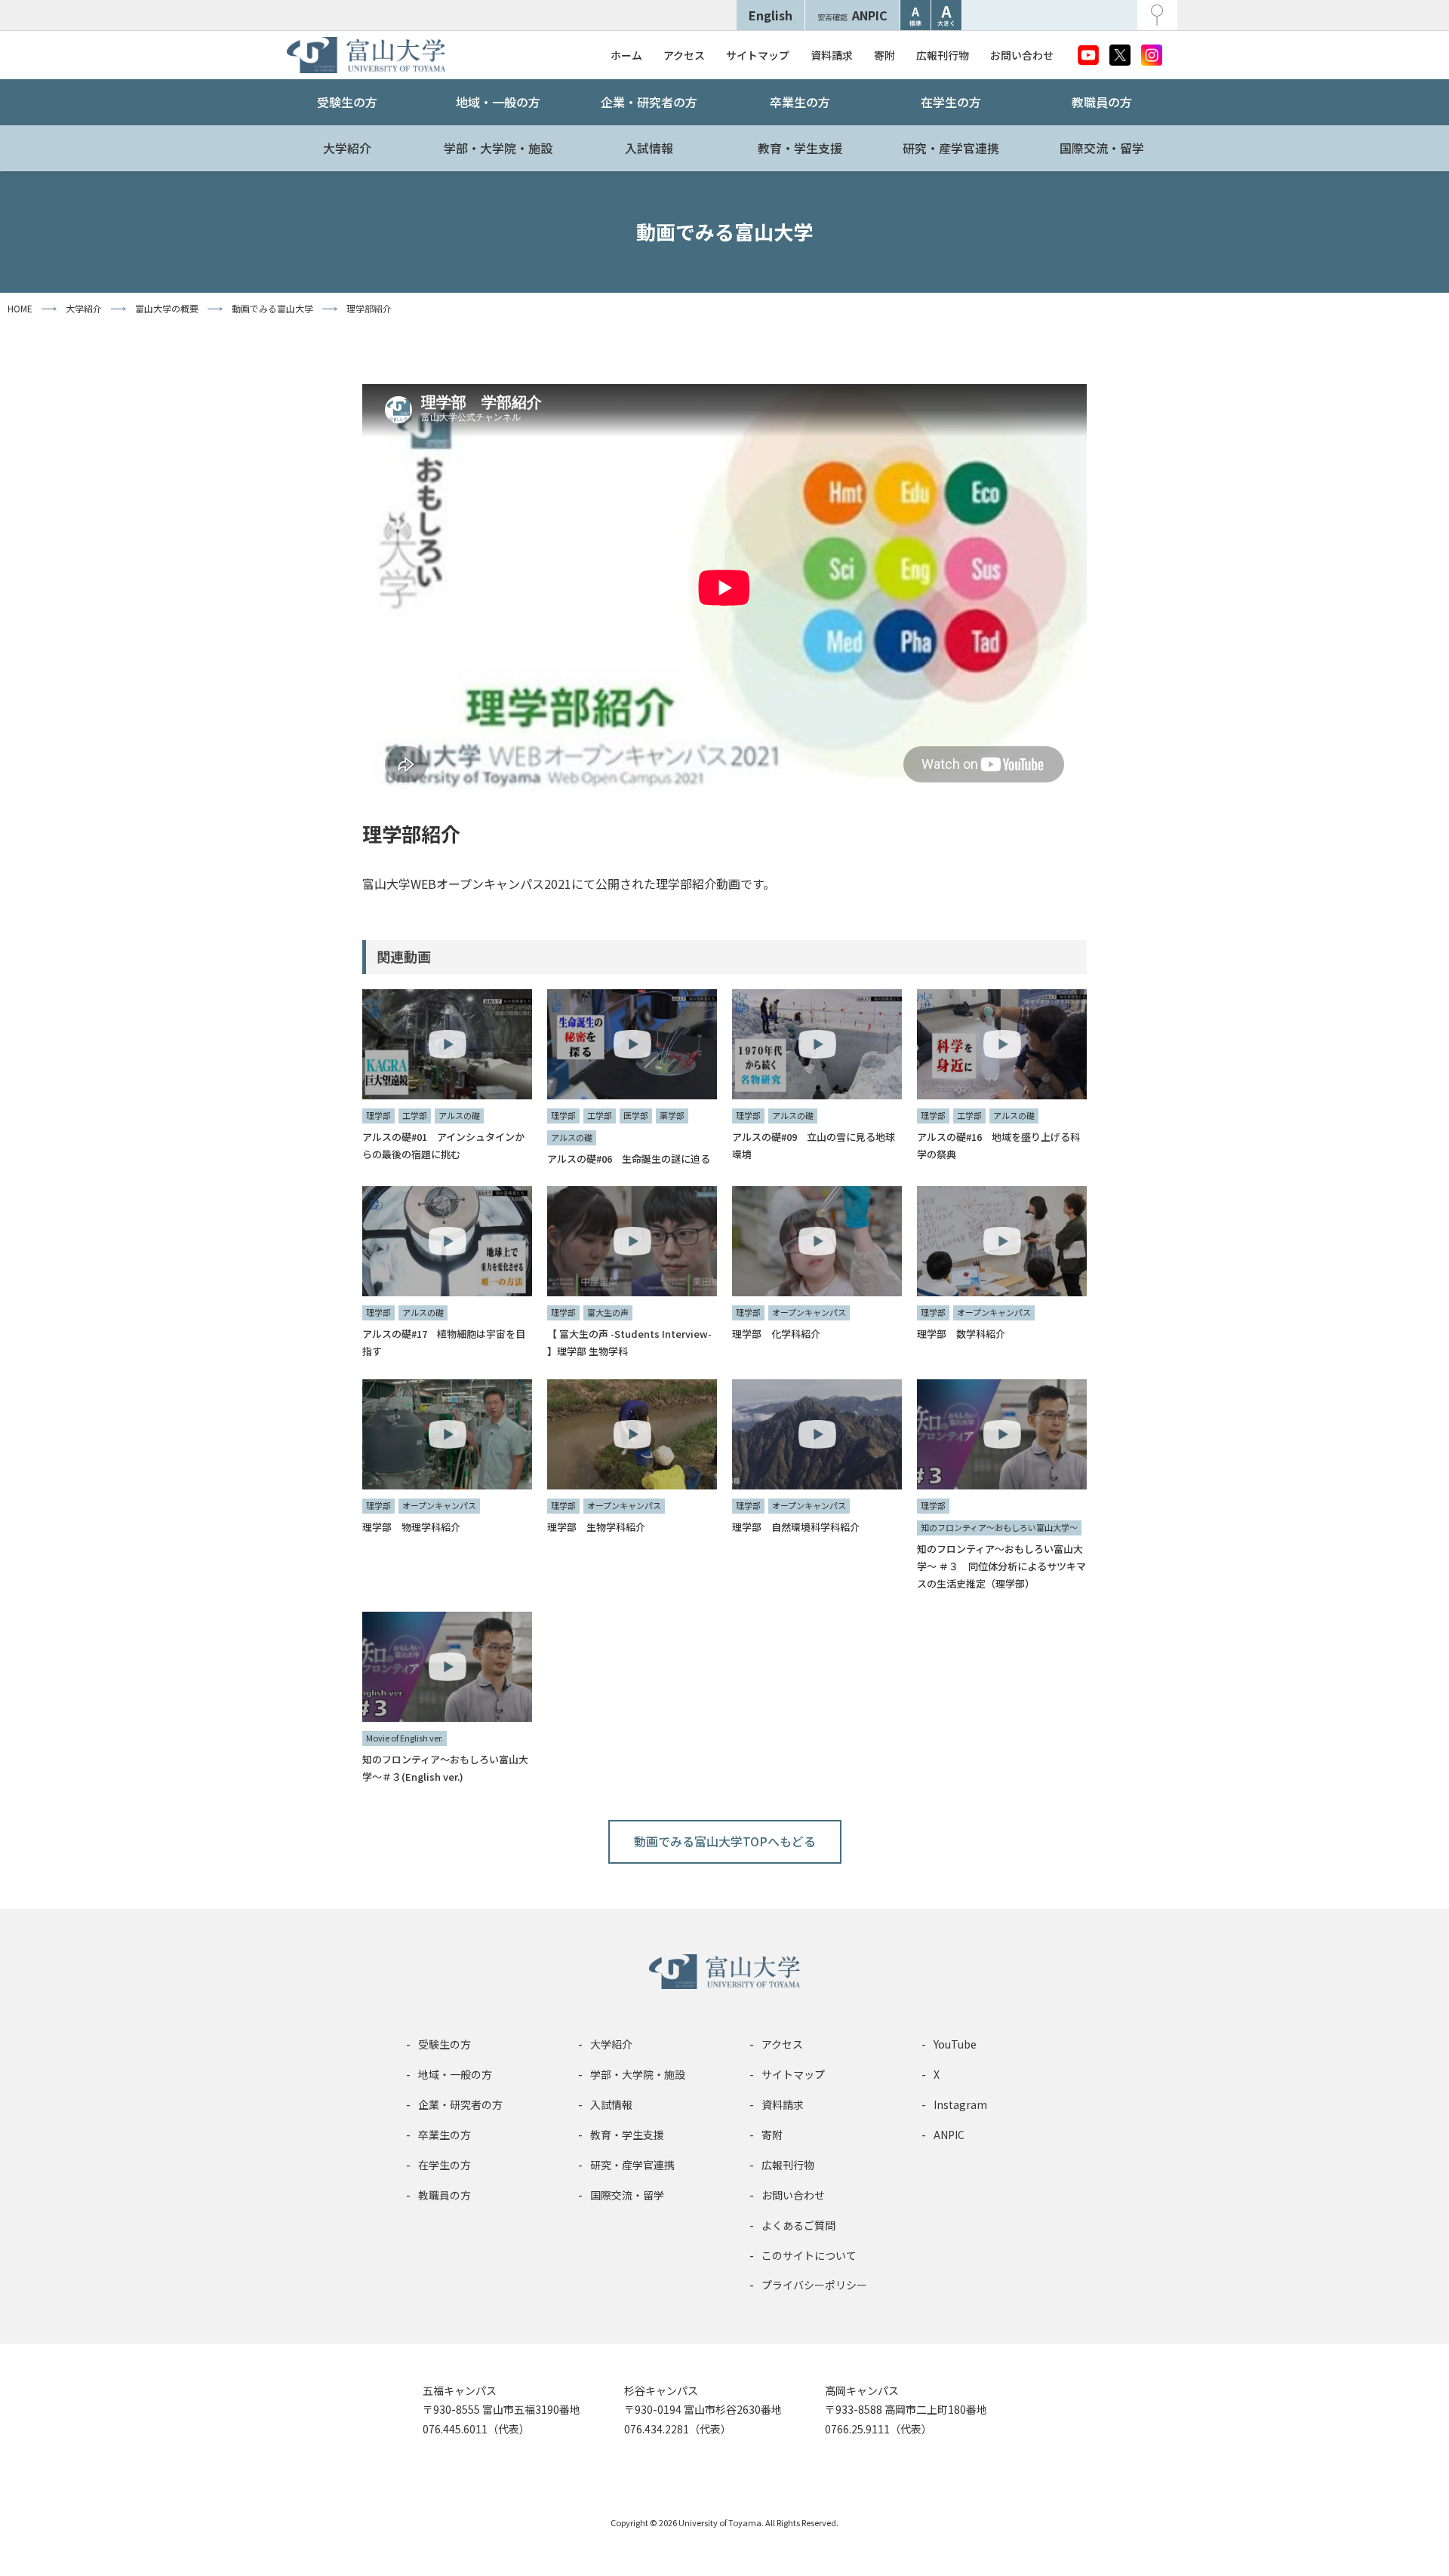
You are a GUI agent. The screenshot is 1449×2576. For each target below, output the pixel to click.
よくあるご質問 (798, 2225)
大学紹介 (347, 148)
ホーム (626, 55)
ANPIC (852, 15)
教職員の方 (1102, 102)
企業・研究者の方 (649, 102)
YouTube (955, 2044)
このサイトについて (809, 2255)
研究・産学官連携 (951, 148)
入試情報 (649, 148)
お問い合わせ (1022, 55)
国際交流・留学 (1102, 148)
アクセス (684, 55)
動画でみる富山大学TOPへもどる (725, 1841)
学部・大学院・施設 (498, 148)
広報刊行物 (943, 55)
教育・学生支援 (800, 148)
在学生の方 (951, 102)
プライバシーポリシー (814, 2285)
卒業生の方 (800, 102)
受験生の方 (347, 102)
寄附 (884, 55)
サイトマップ (758, 55)
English (771, 15)
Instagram (960, 2104)
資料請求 (832, 55)
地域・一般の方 (498, 102)
